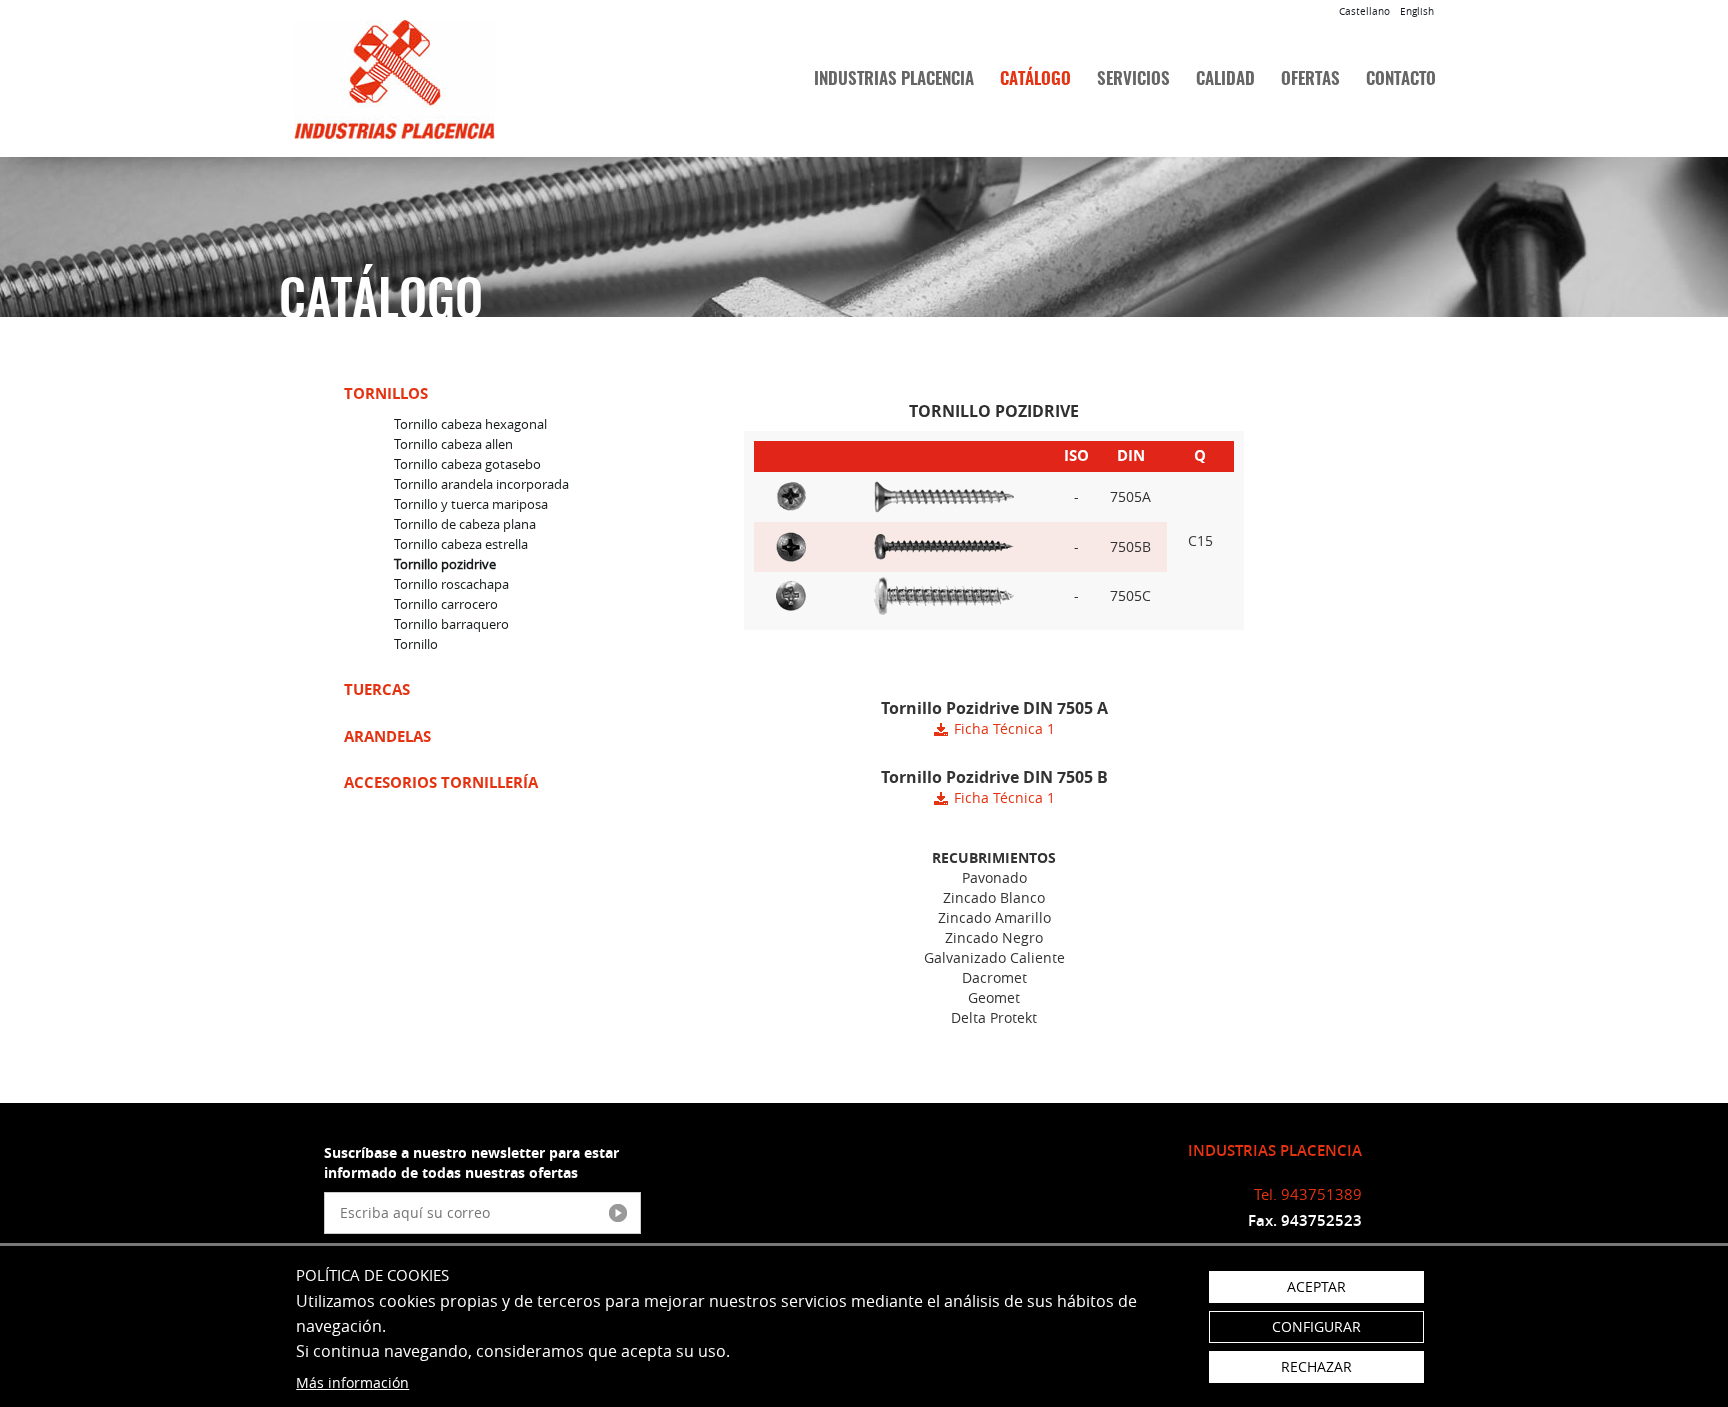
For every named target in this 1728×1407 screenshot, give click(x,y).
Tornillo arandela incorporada (481, 484)
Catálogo (1035, 79)
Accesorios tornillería (441, 782)
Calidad (1225, 79)
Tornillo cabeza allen (453, 444)
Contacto (1401, 79)
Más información (352, 1382)
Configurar (1316, 1326)
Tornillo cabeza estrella (461, 544)
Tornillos (386, 393)
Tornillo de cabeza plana (465, 524)
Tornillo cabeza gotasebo (467, 464)
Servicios (1133, 79)
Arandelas (387, 736)
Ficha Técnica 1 (1004, 728)
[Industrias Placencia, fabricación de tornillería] (425, 79)
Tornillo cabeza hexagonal (470, 424)
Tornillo (416, 644)
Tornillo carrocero (446, 604)
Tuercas (377, 689)
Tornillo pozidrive (445, 564)
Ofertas (1310, 79)
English (1417, 11)
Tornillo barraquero (451, 624)
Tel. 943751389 (1308, 1194)
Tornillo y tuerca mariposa (471, 504)
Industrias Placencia (894, 79)
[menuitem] (894, 80)
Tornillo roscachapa (451, 584)
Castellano (1364, 11)
